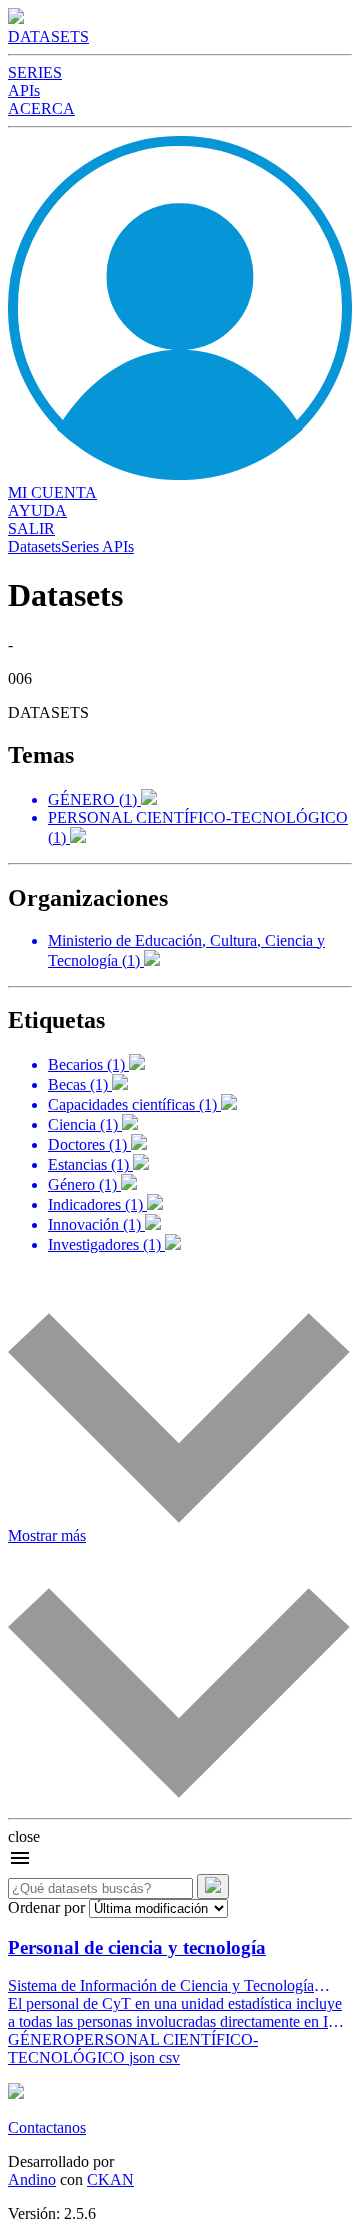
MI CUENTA (52, 492)
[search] (213, 1886)
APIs (24, 90)
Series (80, 546)
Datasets (34, 546)
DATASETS (48, 36)
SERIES (35, 72)
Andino (32, 2179)
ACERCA (41, 108)
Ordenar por (46, 1907)
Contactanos (47, 2127)
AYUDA (37, 510)
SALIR (31, 528)
